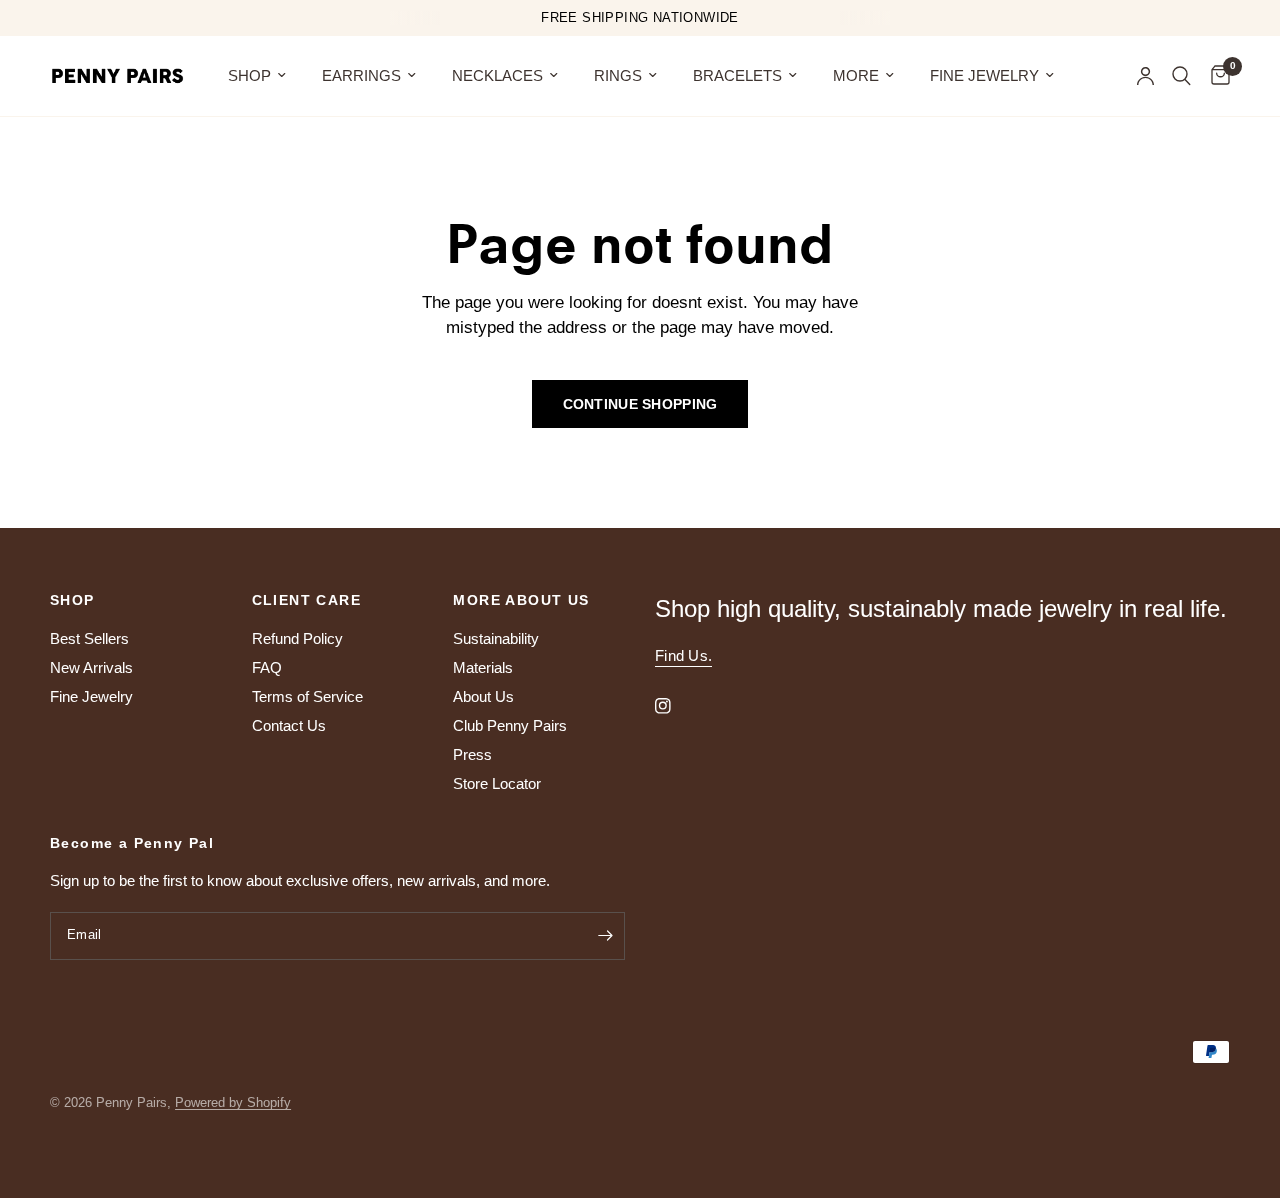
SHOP (249, 75)
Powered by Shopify (233, 1102)
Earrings (361, 75)
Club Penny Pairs (510, 725)
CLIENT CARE (306, 600)
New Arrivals (91, 667)
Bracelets (737, 75)
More (856, 75)
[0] (1215, 76)
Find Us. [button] (683, 655)
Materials (483, 667)
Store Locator (497, 783)
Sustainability (496, 638)
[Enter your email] (605, 936)
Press (472, 754)
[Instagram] (677, 706)
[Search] (1181, 76)
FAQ (267, 667)
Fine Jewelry (984, 75)
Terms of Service (307, 696)
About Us (483, 696)
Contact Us (289, 725)
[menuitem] (257, 76)
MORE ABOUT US (521, 600)
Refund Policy (297, 638)
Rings (618, 75)
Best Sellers (89, 638)
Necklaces (497, 75)
